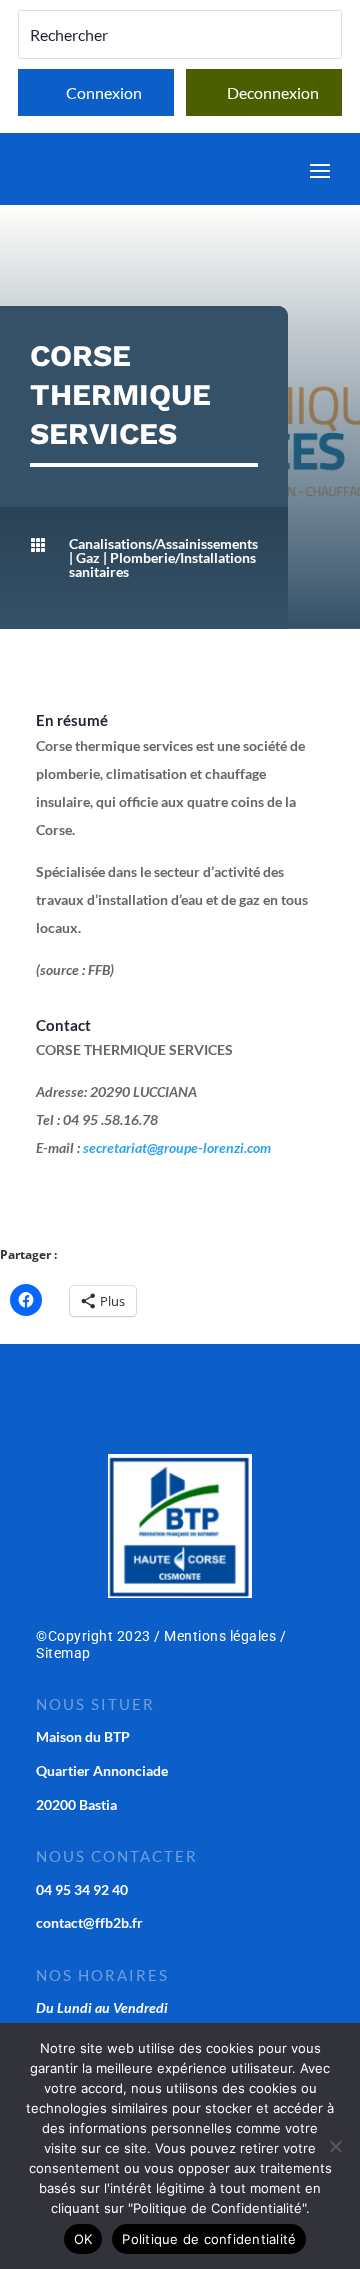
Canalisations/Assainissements (163, 543)
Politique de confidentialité (209, 2239)
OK (83, 2239)
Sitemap (63, 1653)
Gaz (88, 557)
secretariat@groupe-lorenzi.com (177, 1147)
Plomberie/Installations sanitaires (162, 564)
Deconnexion (273, 92)
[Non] (335, 2146)
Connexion (104, 92)
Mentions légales (220, 1636)
